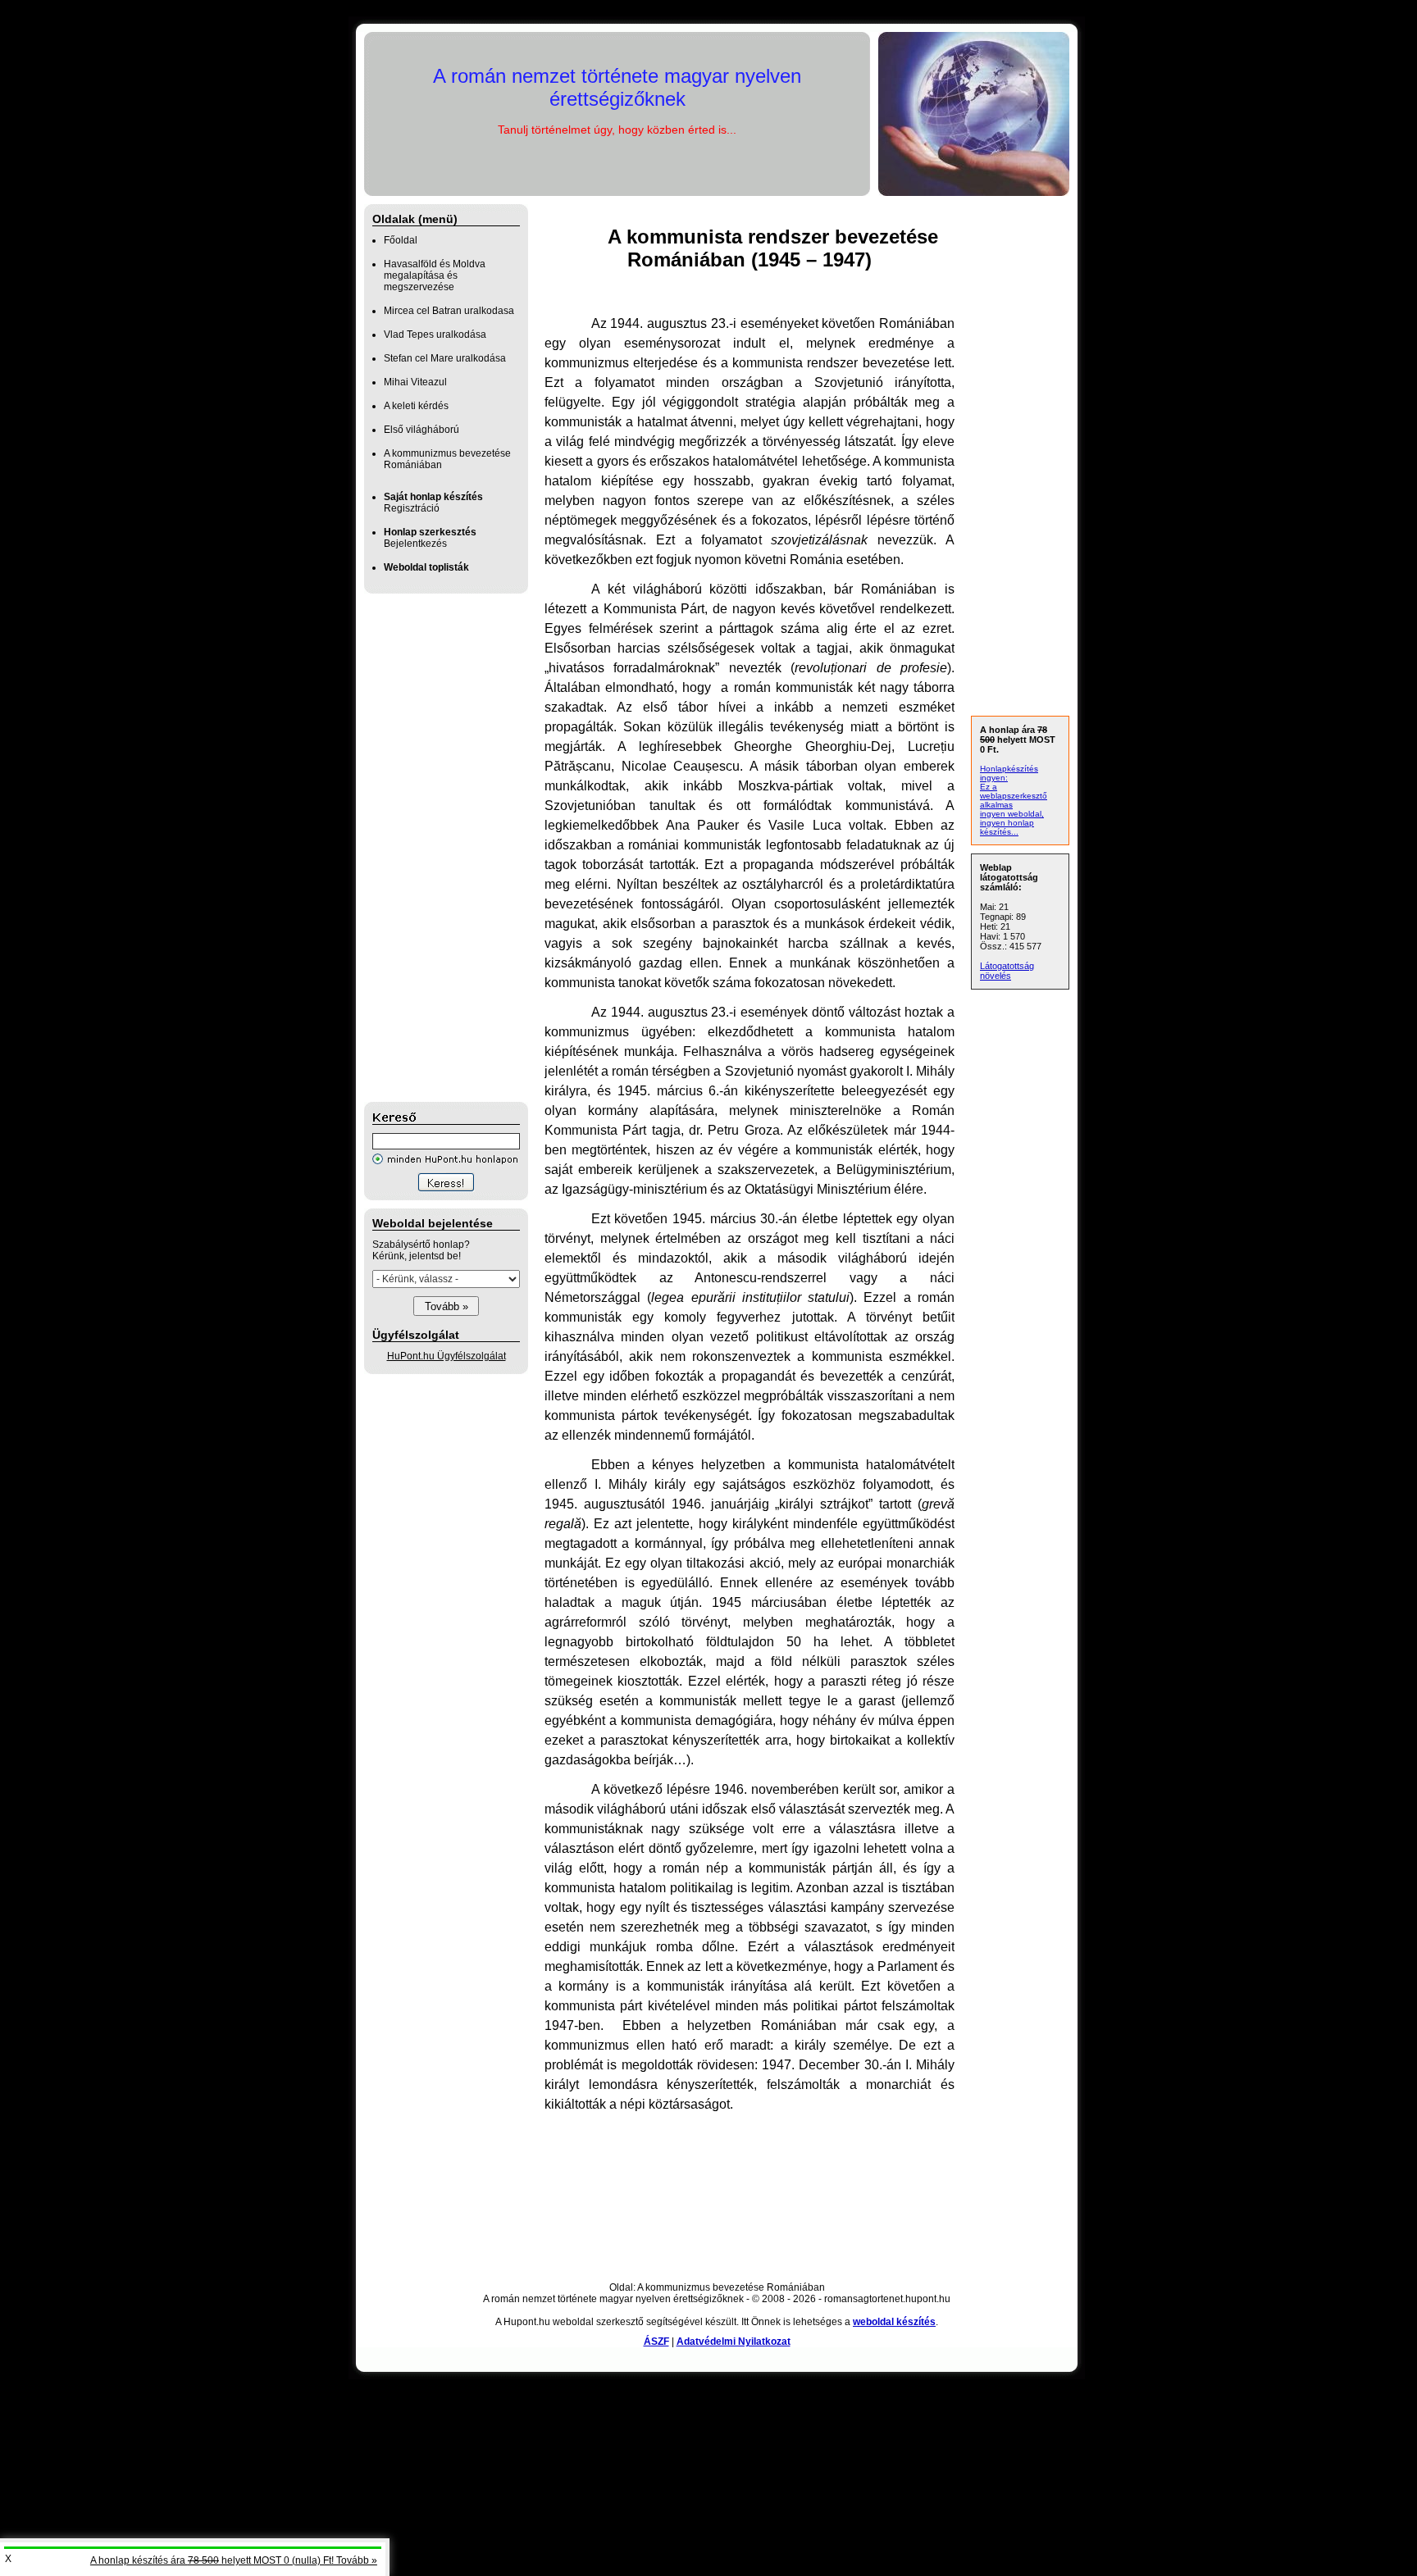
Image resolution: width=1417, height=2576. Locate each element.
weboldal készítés (894, 2322)
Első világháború (421, 430)
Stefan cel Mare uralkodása (445, 358)
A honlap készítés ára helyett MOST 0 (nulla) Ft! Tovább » (234, 2560)
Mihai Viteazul (415, 382)
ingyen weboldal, (1012, 814)
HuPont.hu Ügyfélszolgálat (447, 1356)
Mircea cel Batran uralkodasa (449, 311)
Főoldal (401, 240)
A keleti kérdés (416, 406)
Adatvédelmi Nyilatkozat (734, 2342)
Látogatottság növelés (1007, 971)
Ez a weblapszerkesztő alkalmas (1014, 796)
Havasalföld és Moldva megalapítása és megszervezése (435, 275)
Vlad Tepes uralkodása (435, 335)
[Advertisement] (430, 848)
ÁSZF (656, 2342)
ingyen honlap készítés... (1007, 827)
